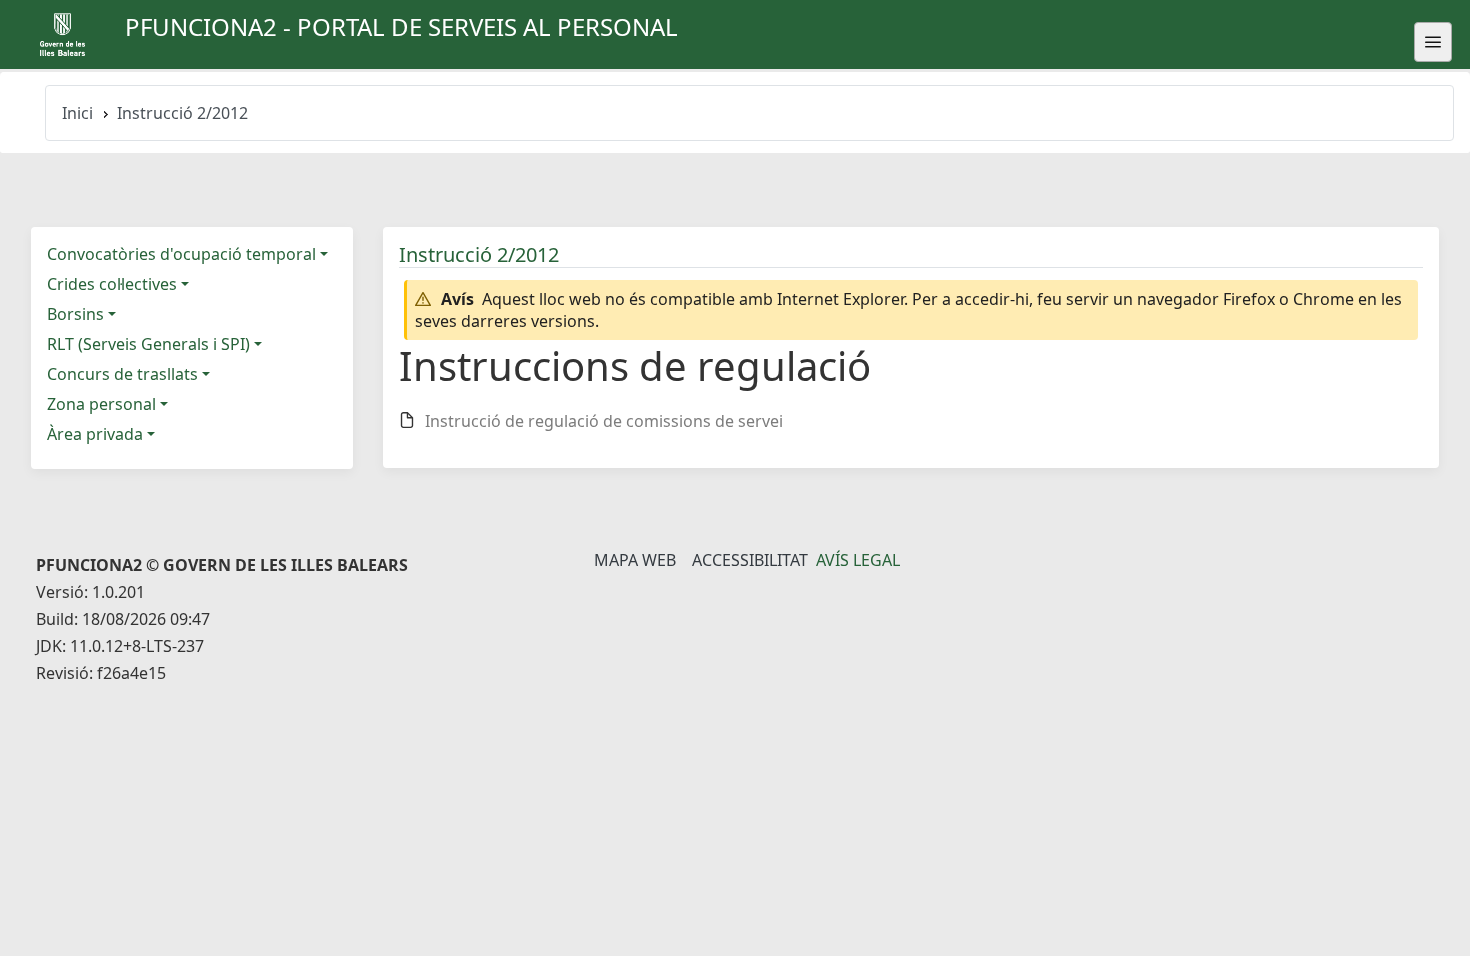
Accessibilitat (750, 560)
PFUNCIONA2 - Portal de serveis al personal (401, 26)
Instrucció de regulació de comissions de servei (604, 421)
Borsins (75, 314)
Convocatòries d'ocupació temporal (181, 254)
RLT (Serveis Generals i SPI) (148, 344)
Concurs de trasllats (122, 374)
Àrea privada (95, 434)
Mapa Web (635, 560)
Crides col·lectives (112, 284)
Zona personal (101, 404)
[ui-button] (1433, 42)
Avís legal (858, 560)
